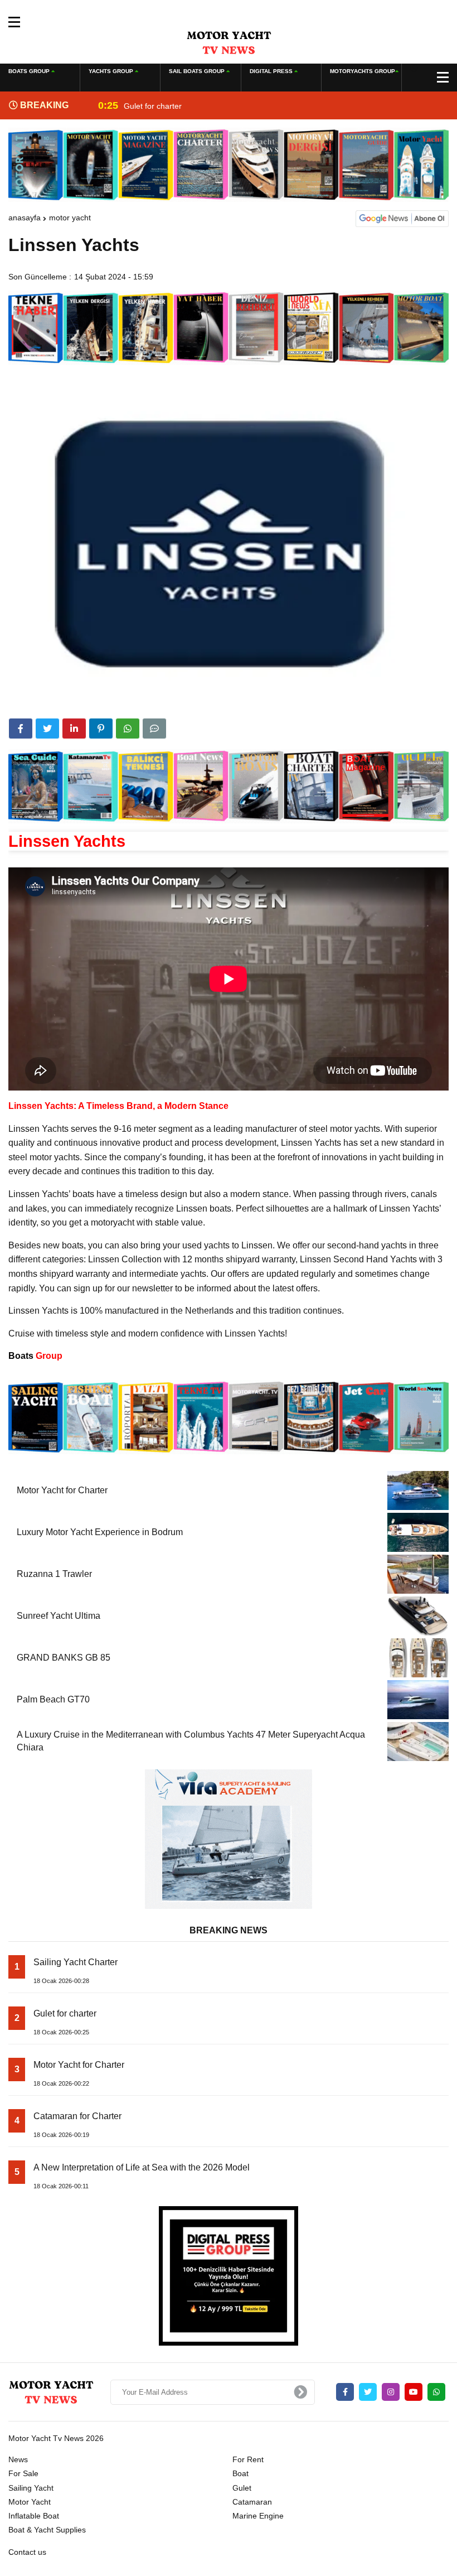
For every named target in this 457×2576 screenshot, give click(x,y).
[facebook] (21, 729)
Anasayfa (25, 218)
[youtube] (414, 2392)
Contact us (27, 2552)
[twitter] (47, 729)
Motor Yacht (70, 218)
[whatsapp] (436, 2392)
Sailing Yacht (31, 2488)
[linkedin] (74, 729)
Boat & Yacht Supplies (47, 2530)
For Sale (23, 2473)
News (18, 2459)
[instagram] (391, 2392)
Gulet (242, 2488)
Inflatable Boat (34, 2516)
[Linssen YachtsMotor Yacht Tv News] (229, 42)
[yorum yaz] (154, 729)
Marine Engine (258, 2516)
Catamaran (252, 2502)
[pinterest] (101, 729)
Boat (240, 2473)
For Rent (248, 2459)
